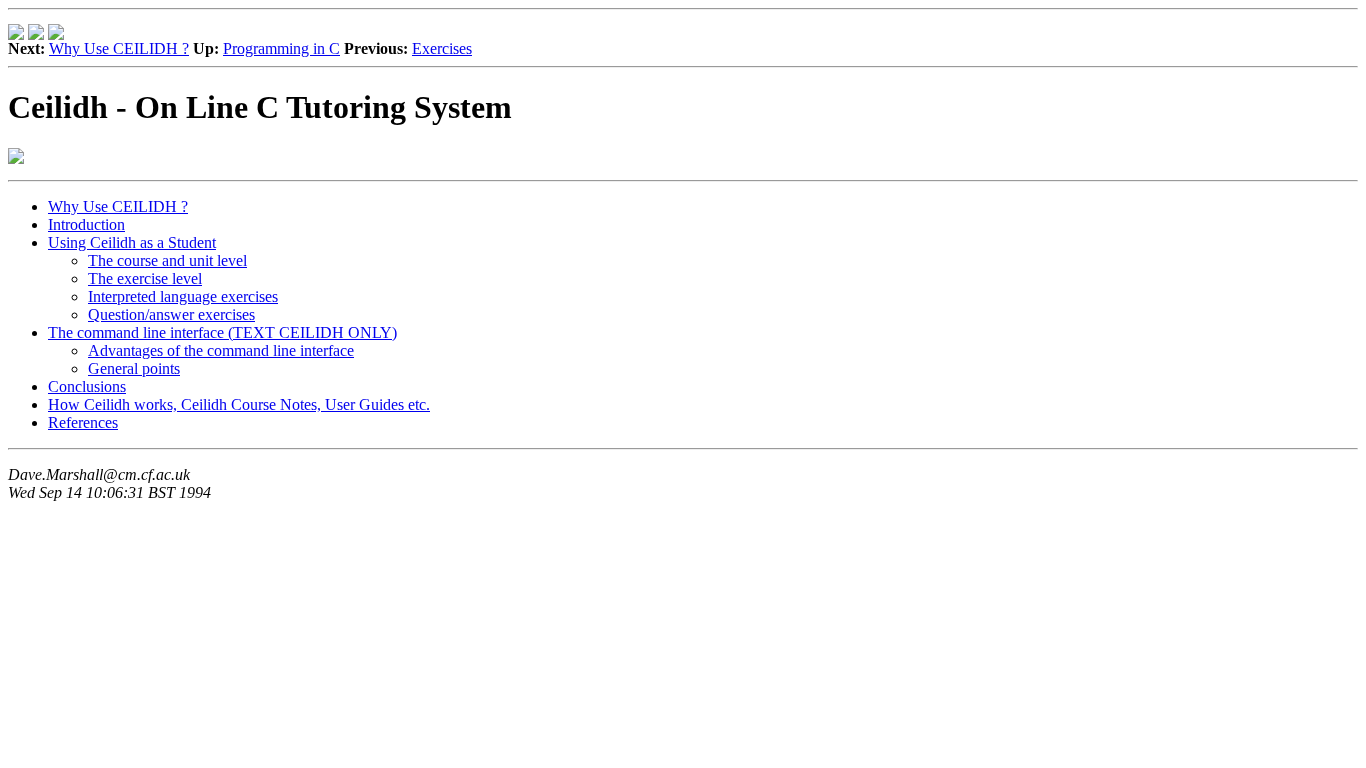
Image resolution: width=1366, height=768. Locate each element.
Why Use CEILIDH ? (119, 48)
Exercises (442, 48)
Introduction (86, 224)
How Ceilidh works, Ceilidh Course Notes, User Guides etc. (239, 404)
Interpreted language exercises (183, 296)
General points (134, 368)
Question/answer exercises (171, 314)
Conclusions (87, 386)
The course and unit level (167, 260)
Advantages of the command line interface (221, 350)
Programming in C (281, 48)
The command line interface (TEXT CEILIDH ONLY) (222, 332)
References (83, 422)
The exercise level (145, 278)
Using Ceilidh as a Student (132, 242)
